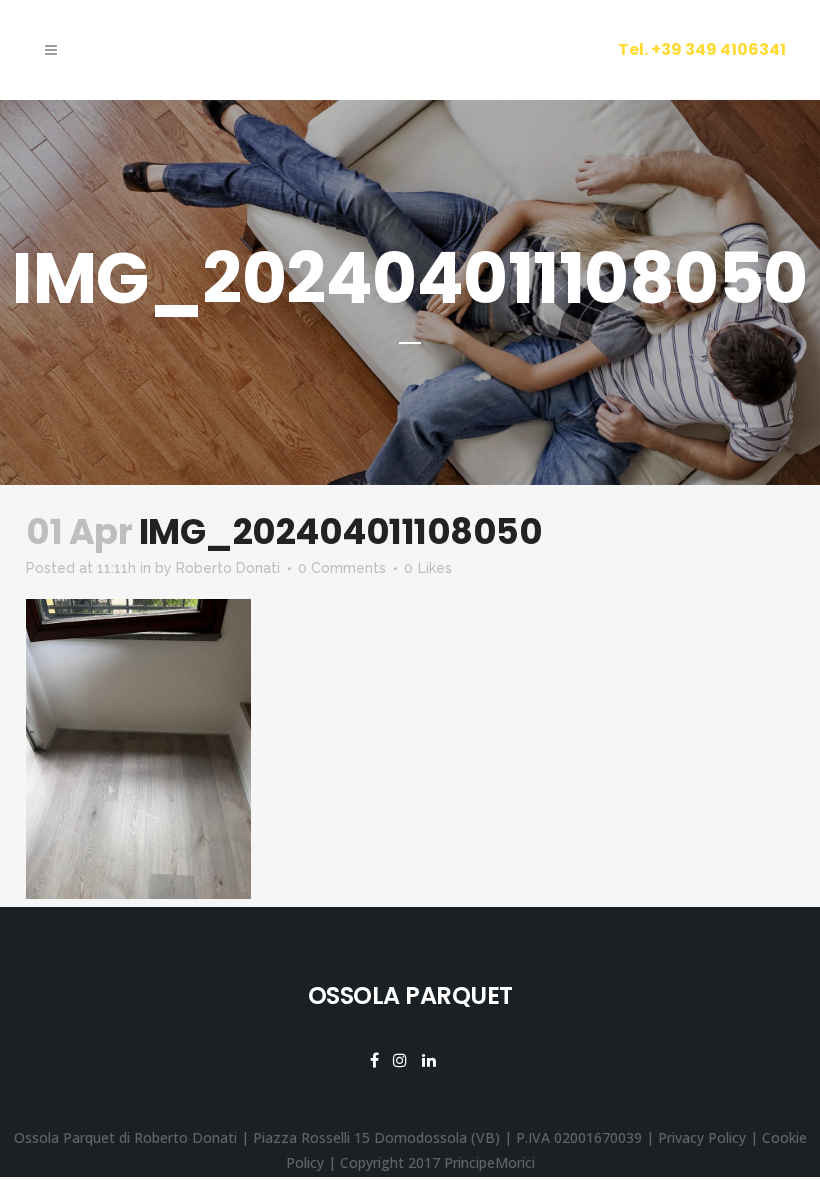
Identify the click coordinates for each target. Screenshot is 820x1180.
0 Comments (342, 568)
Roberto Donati (228, 568)
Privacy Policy (702, 1137)
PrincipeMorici (489, 1162)
